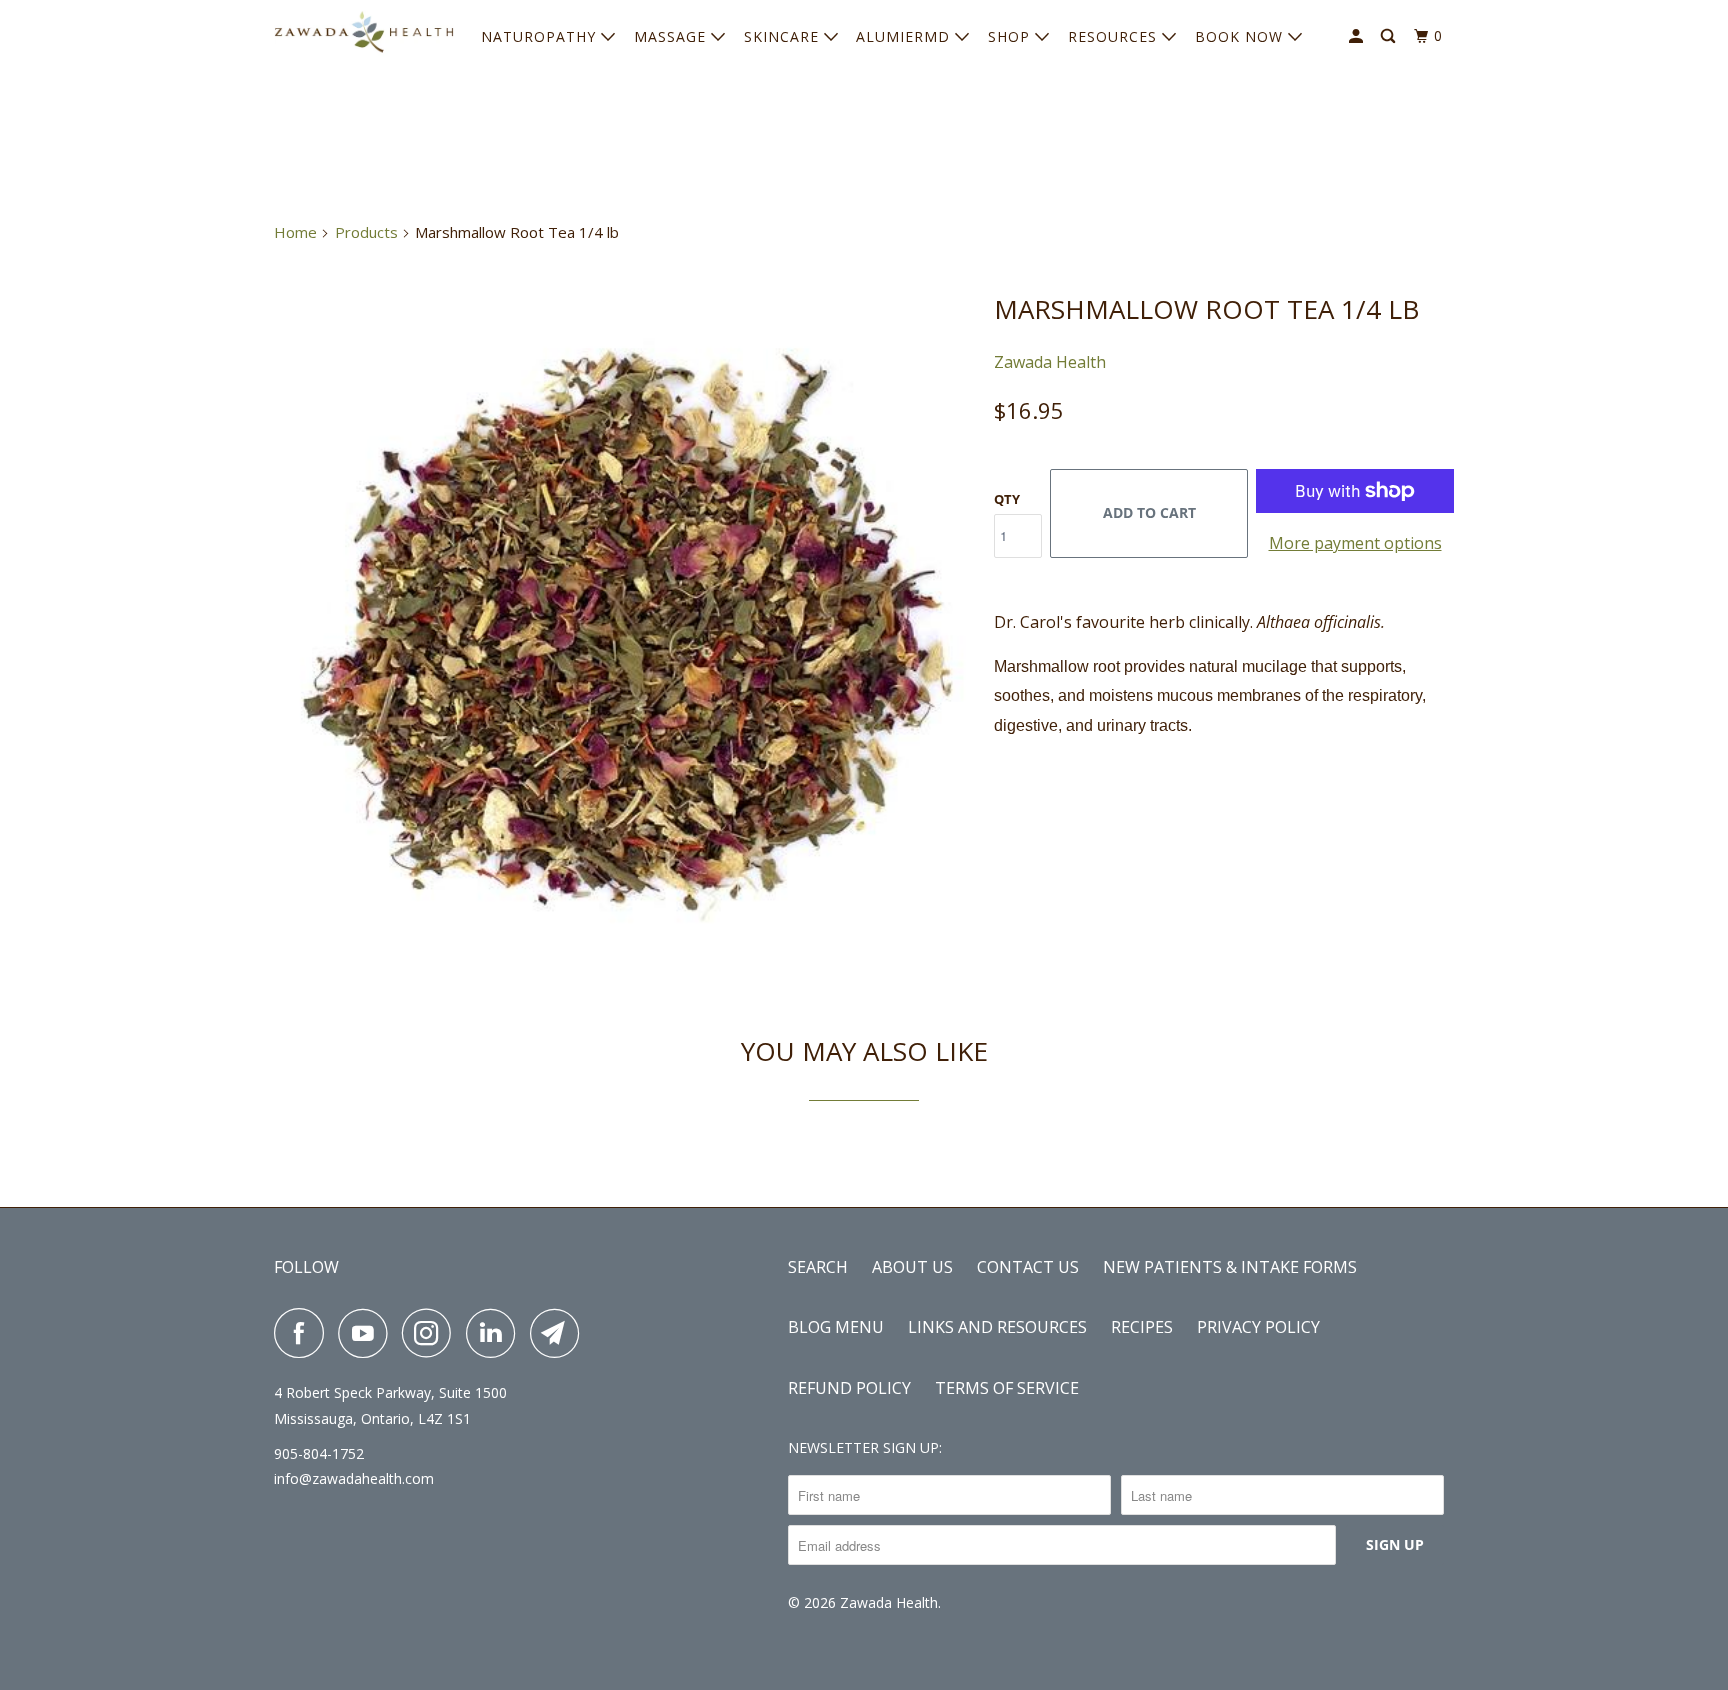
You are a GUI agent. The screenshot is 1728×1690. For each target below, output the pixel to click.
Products (366, 232)
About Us (912, 1267)
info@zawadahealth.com (354, 1478)
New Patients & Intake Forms (1230, 1267)
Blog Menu (836, 1327)
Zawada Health (1050, 362)
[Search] (1390, 36)
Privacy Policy (1258, 1327)
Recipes (1142, 1327)
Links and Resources (997, 1327)
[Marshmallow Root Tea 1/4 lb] (624, 627)
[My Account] (1358, 36)
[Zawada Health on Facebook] (304, 1333)
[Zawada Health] (364, 31)
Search (818, 1267)
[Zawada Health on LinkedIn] (496, 1333)
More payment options (1355, 543)
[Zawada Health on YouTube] (368, 1333)
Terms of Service (1007, 1388)
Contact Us (1028, 1267)
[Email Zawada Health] (560, 1333)
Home (295, 232)
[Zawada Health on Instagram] (432, 1333)
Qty (1007, 499)
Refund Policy (849, 1388)
